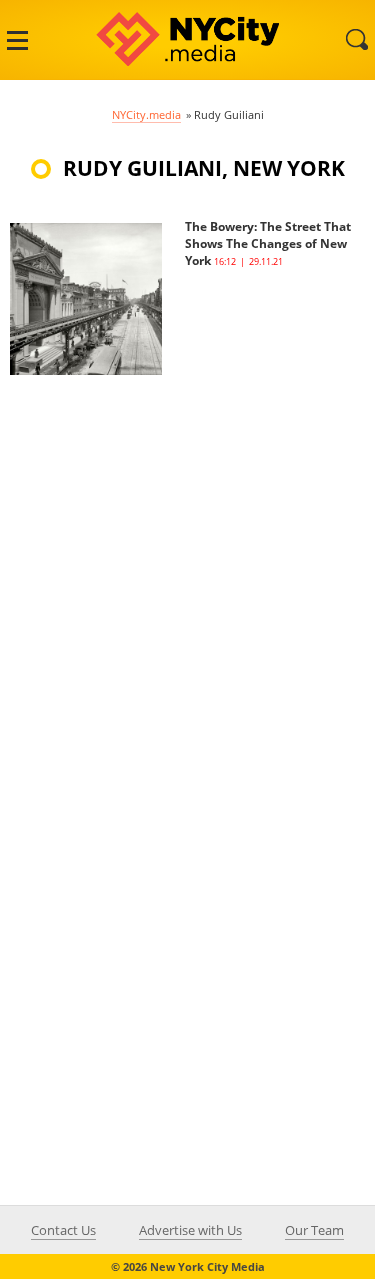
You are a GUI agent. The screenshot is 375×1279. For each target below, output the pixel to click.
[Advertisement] (187, 562)
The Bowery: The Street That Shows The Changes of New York (268, 243)
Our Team (314, 1230)
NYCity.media (146, 114)
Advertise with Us (190, 1230)
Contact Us (63, 1230)
